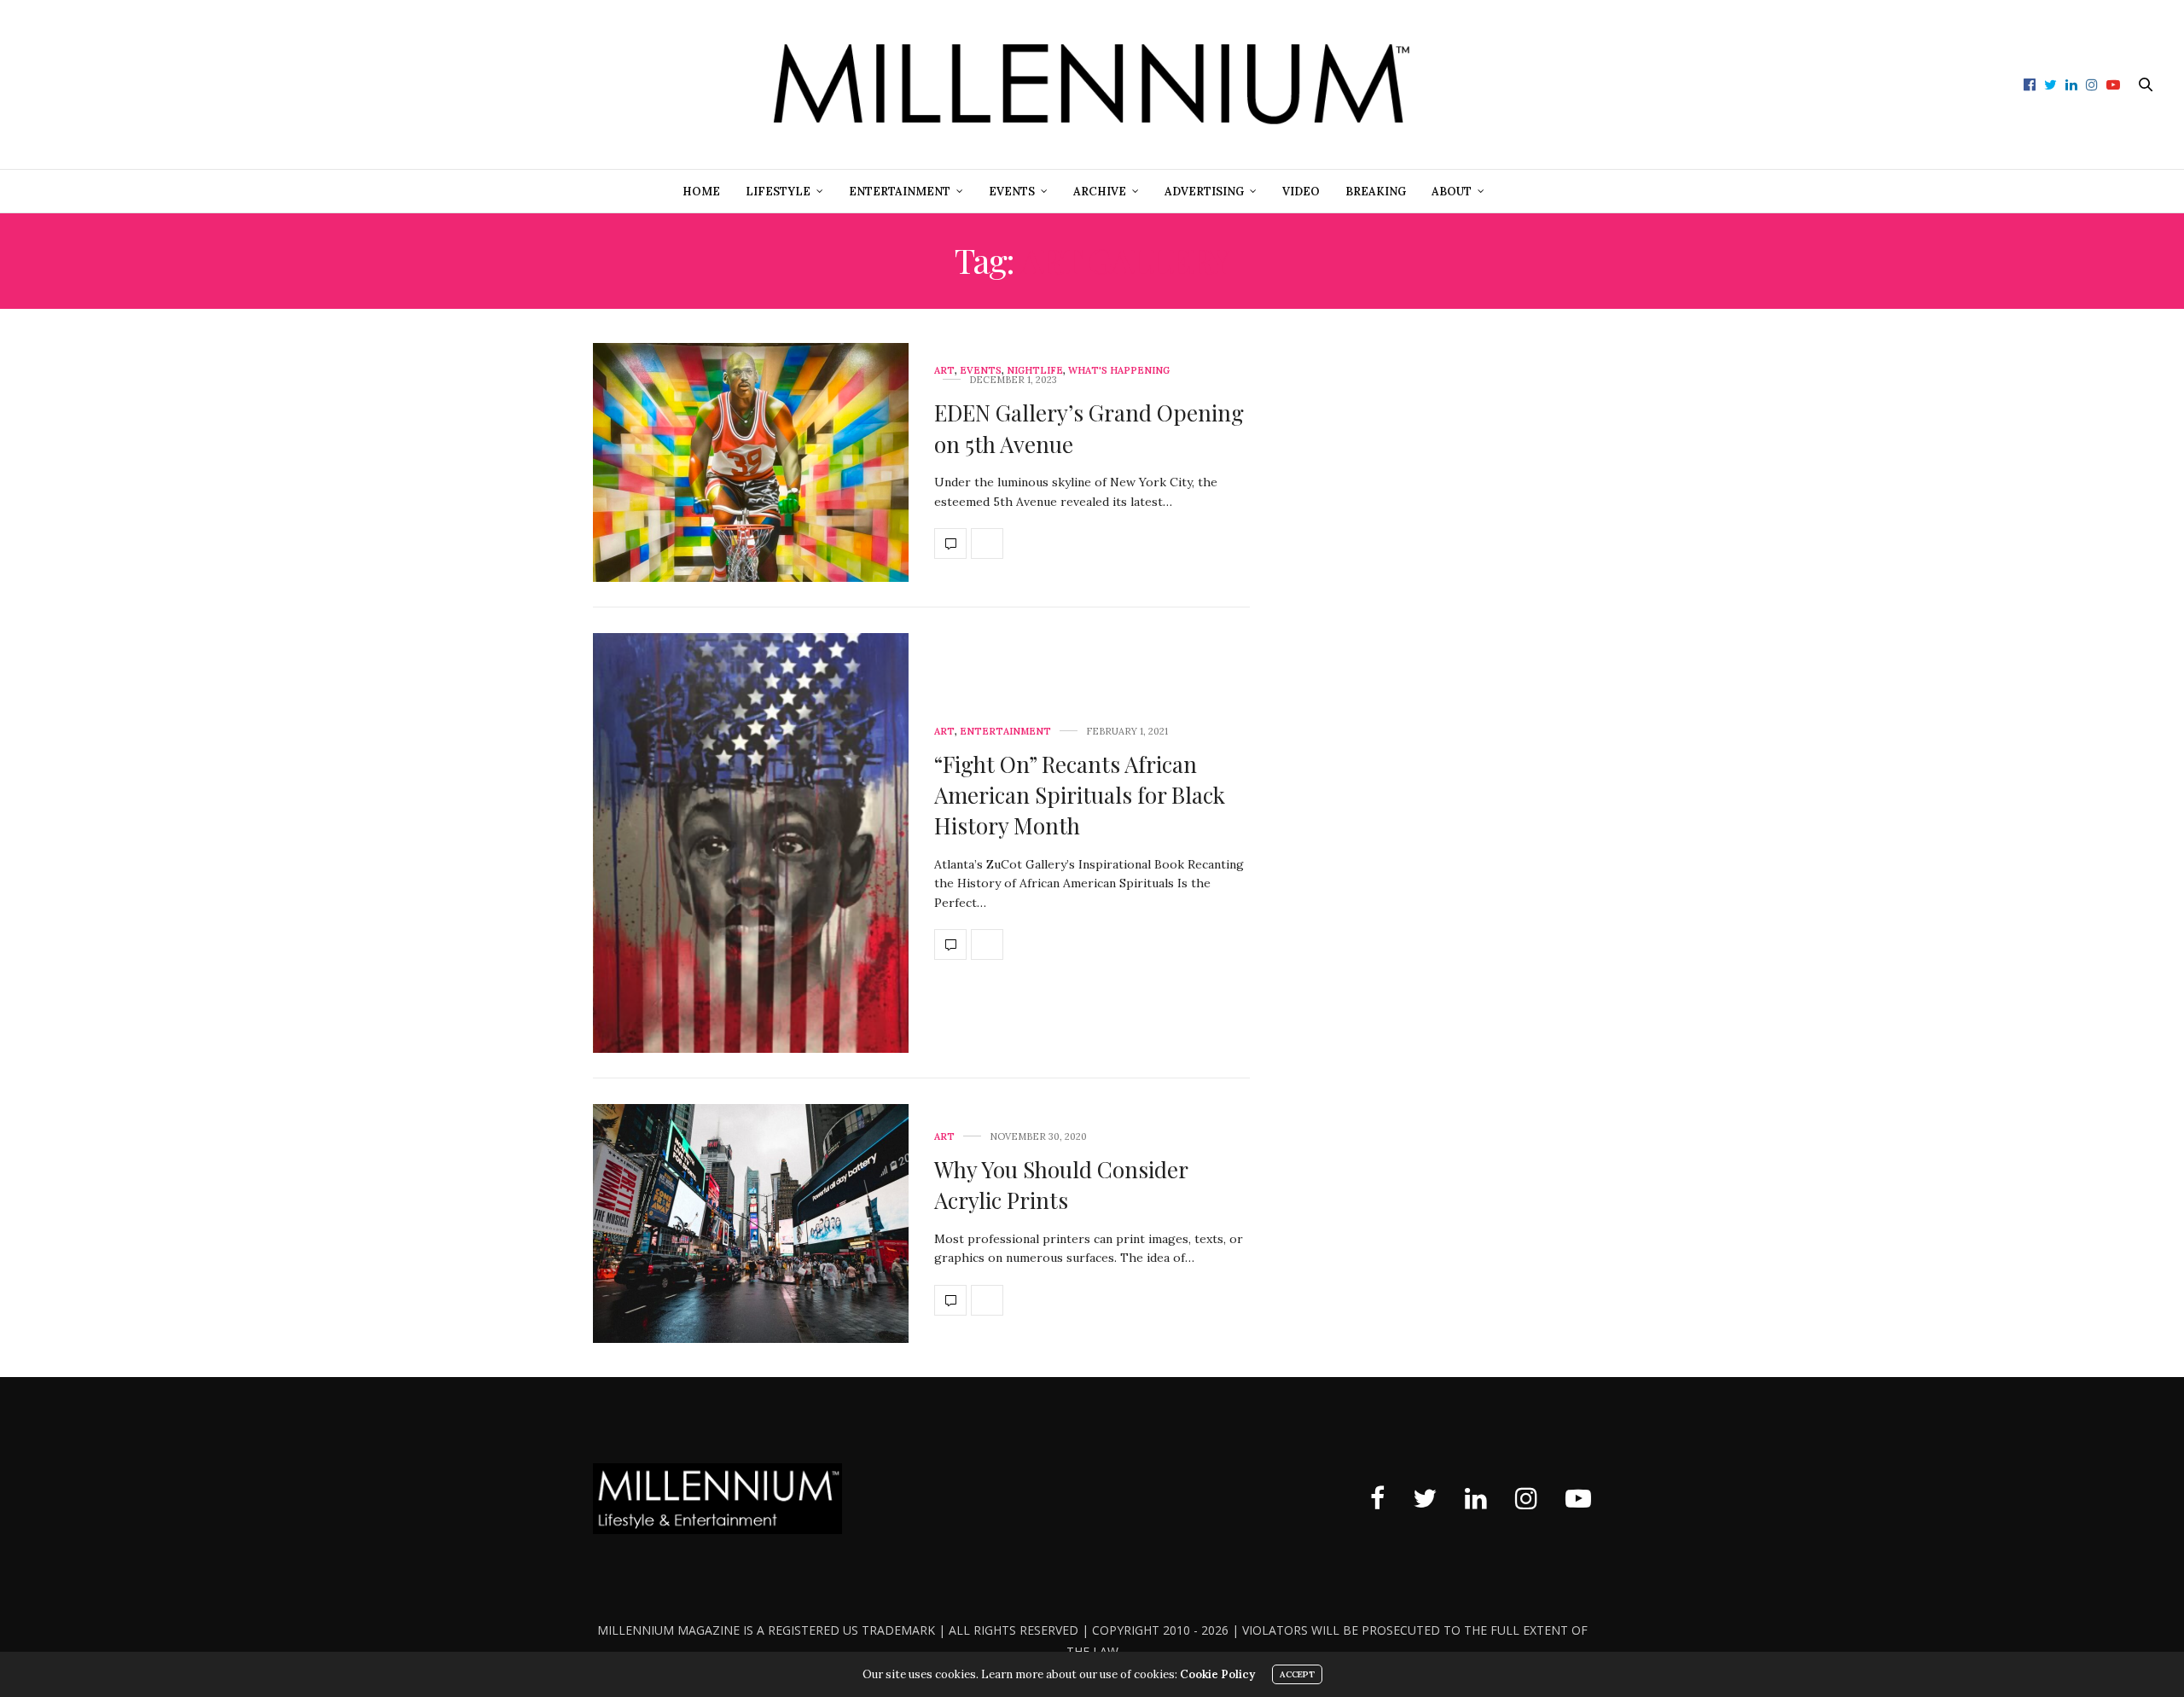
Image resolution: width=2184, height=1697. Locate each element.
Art (944, 371)
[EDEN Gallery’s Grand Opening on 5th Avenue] (751, 462)
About (1452, 192)
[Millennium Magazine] (1092, 84)
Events (1012, 192)
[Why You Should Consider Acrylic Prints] (751, 1223)
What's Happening (1119, 371)
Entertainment (900, 192)
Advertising (1204, 192)
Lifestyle (778, 192)
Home (701, 192)
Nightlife (1035, 371)
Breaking (1376, 192)
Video (1301, 192)
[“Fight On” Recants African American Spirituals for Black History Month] (751, 843)
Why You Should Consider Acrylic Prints (1061, 1185)
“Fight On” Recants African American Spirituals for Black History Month (1080, 795)
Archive (1100, 192)
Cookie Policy (1217, 1674)
